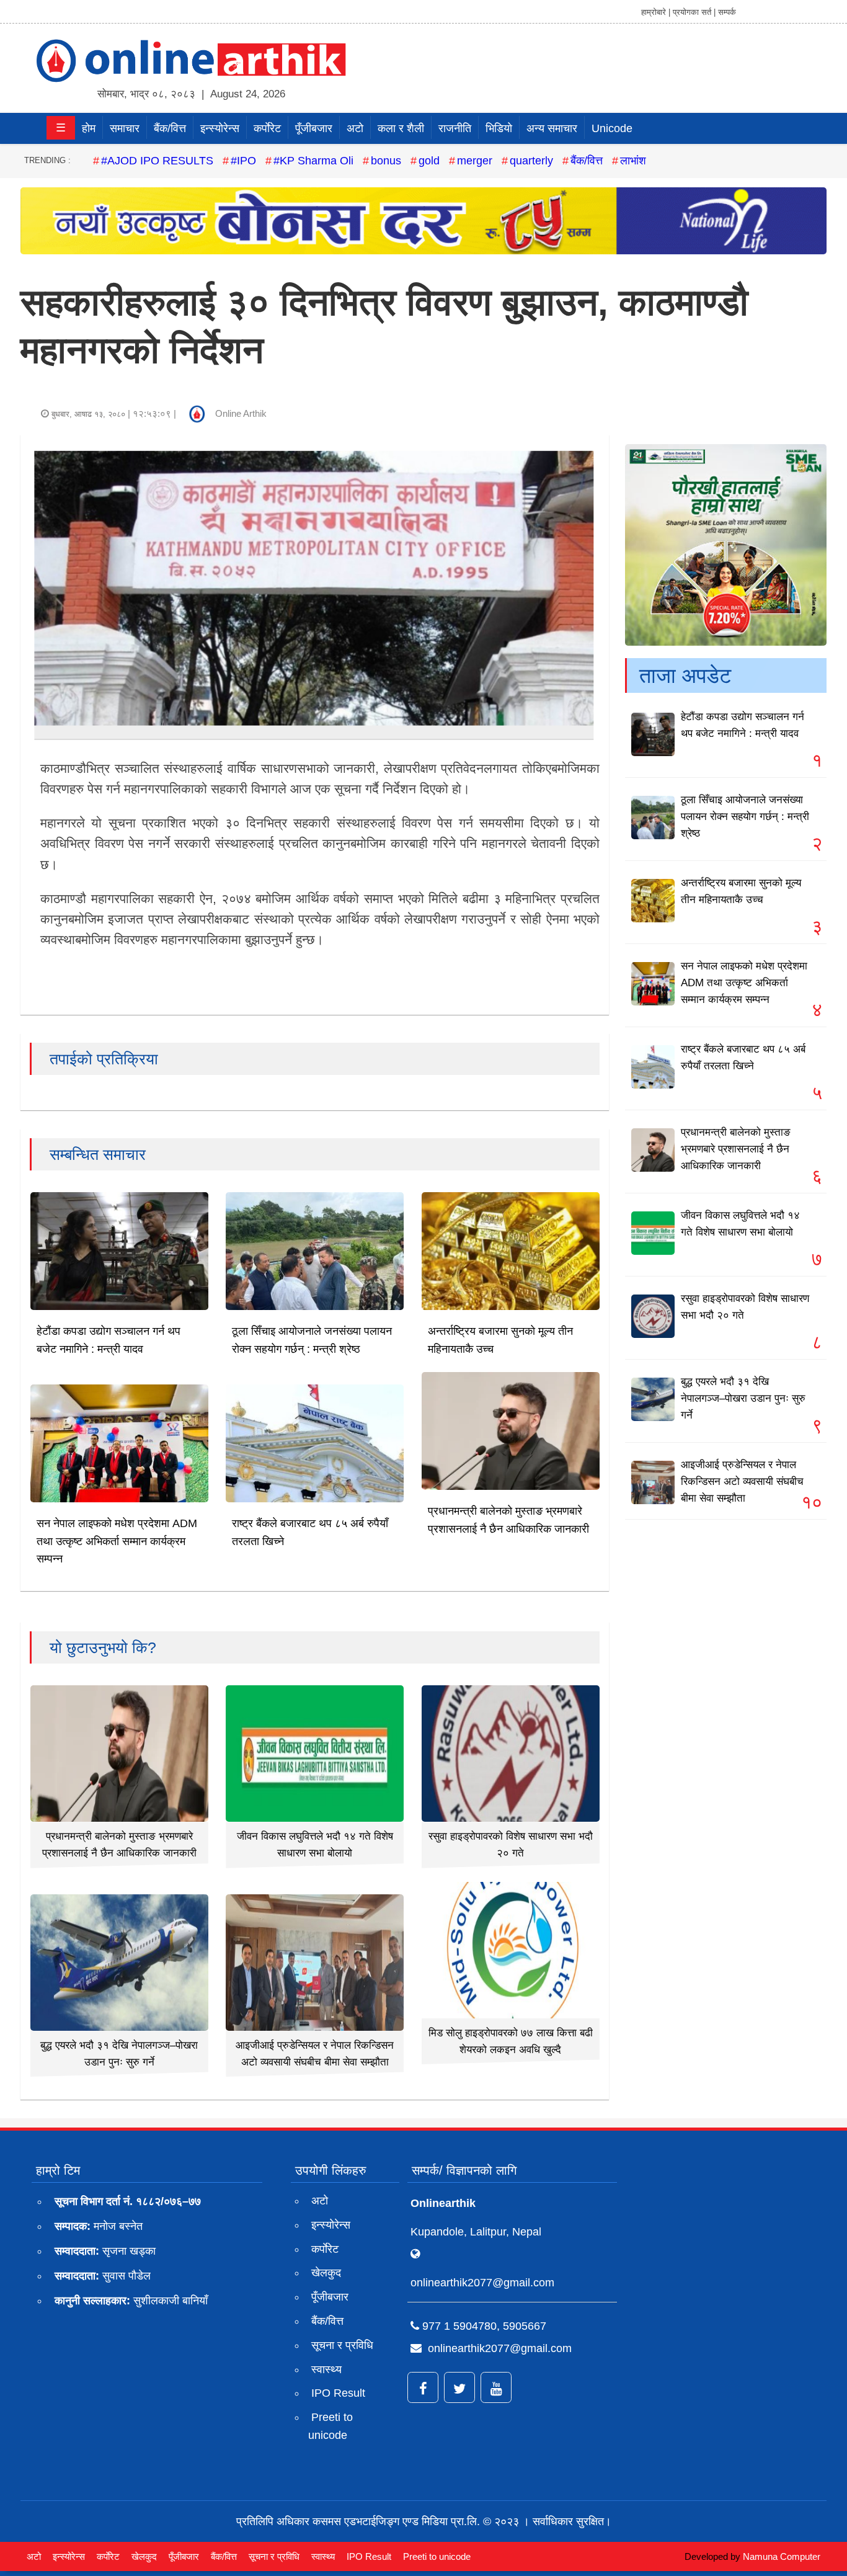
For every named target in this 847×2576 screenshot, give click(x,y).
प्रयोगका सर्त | (694, 12)
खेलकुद (326, 2273)
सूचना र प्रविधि (342, 2345)
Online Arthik (241, 413)
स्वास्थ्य (326, 2369)
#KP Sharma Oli (313, 161)
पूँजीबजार (314, 128)
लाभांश (633, 161)
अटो (355, 128)
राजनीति (455, 128)
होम (89, 128)
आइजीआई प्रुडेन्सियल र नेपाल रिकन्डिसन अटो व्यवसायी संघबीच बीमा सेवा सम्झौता (742, 1482)
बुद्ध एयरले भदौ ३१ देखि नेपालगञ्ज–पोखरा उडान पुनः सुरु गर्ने (743, 1398)
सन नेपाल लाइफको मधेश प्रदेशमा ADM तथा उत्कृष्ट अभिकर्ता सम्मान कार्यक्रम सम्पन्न (117, 1541)
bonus (386, 161)
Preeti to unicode (330, 2426)
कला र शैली (401, 128)
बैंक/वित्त (170, 128)
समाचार (125, 128)
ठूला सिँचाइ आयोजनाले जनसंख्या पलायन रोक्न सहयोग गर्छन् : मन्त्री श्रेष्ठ (745, 817)
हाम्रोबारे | (656, 12)
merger (475, 161)
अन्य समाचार (552, 128)
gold (429, 161)
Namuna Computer (782, 2556)
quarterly (531, 161)
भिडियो (499, 128)
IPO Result (338, 2393)
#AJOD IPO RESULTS (157, 161)
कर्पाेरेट (267, 128)
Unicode (612, 128)
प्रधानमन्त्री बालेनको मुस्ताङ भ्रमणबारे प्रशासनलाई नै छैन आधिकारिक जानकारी (736, 1149)
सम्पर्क (727, 12)
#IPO (243, 161)
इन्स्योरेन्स (220, 128)
